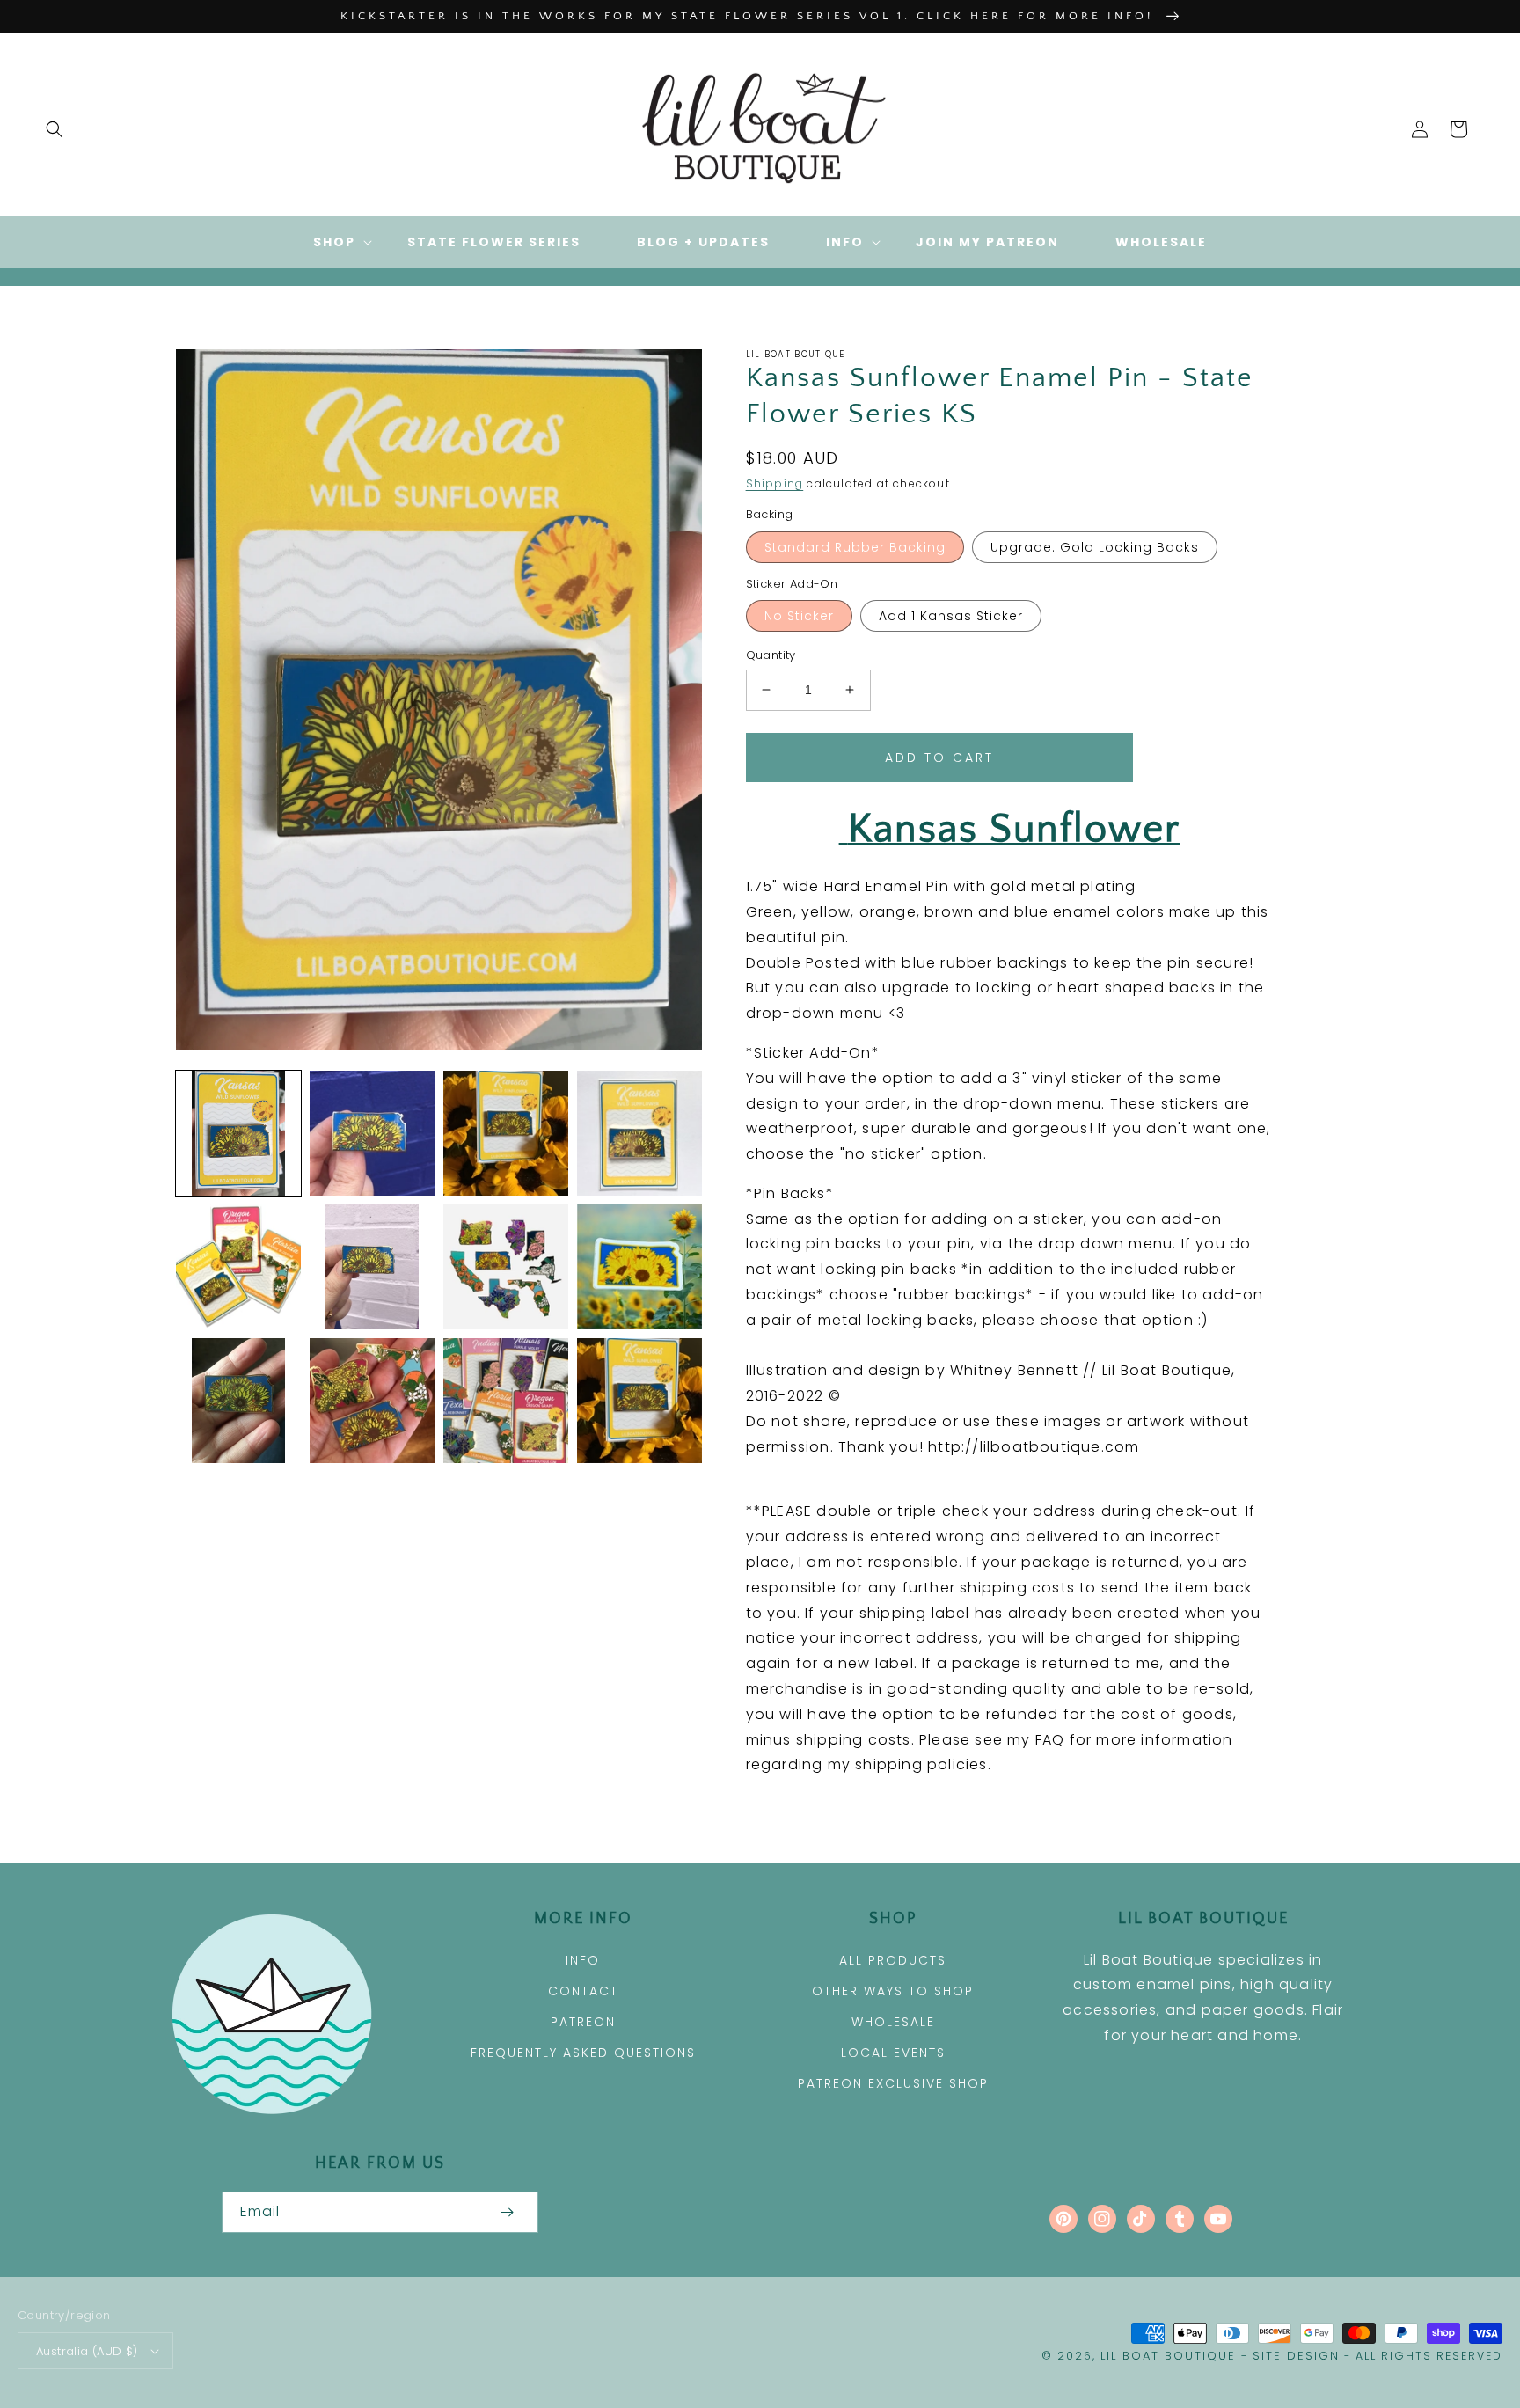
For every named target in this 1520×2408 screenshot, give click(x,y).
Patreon (583, 2022)
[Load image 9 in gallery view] (238, 1401)
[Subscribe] (507, 2212)
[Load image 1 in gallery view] (238, 1133)
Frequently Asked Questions (583, 2053)
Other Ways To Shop (893, 1991)
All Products (893, 1960)
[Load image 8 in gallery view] (639, 1267)
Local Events (893, 2053)
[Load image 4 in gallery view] (639, 1133)
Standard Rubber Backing (855, 547)
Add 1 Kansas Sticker (951, 616)
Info (583, 1960)
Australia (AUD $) (87, 2351)
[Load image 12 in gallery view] (639, 1401)
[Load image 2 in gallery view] (372, 1133)
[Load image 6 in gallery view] (372, 1267)
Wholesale (893, 2022)
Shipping (775, 483)
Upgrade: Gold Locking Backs (1095, 547)
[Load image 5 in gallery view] (238, 1267)
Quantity (771, 655)
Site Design (1296, 2356)
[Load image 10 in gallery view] (372, 1401)
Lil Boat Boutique (1168, 2356)
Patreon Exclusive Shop (893, 2083)
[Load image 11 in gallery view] (506, 1401)
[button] (55, 129)
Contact (583, 1991)
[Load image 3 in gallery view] (506, 1133)
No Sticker (799, 616)
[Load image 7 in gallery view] (506, 1267)
